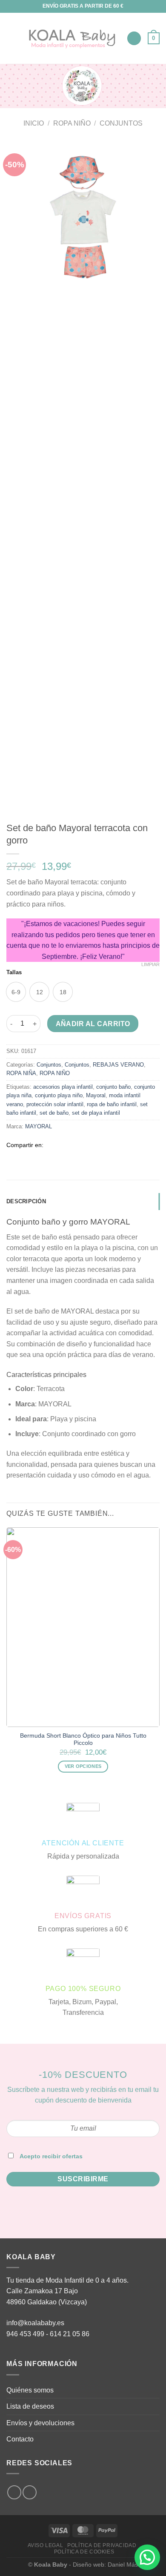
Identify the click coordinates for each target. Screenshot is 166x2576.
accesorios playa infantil (63, 1087)
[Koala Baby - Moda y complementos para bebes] (72, 39)
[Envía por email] (81, 1145)
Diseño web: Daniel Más (105, 2565)
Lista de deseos (30, 2406)
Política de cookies (84, 2552)
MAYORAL (39, 1126)
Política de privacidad (102, 2545)
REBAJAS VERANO (118, 1065)
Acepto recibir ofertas (51, 2156)
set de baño (54, 1113)
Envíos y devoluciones (40, 2423)
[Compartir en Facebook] (61, 1145)
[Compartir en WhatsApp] (50, 1145)
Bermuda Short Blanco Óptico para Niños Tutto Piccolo (83, 1740)
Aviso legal (46, 2545)
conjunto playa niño (59, 1095)
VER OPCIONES (83, 1766)
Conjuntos (121, 123)
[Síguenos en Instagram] (14, 2492)
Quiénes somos (30, 2390)
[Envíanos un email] (30, 2492)
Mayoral (96, 1095)
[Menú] (11, 38)
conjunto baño (113, 1087)
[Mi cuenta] (134, 39)
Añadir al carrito (93, 1024)
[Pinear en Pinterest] (92, 1145)
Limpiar (150, 964)
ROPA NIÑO (72, 123)
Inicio (34, 123)
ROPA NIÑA (21, 1073)
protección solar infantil (55, 1104)
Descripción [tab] (26, 1201)
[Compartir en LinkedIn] (102, 1145)
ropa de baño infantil (112, 1104)
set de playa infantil (96, 1113)
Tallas (14, 972)
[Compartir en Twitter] (71, 1145)
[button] (147, 2557)
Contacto (20, 2439)
